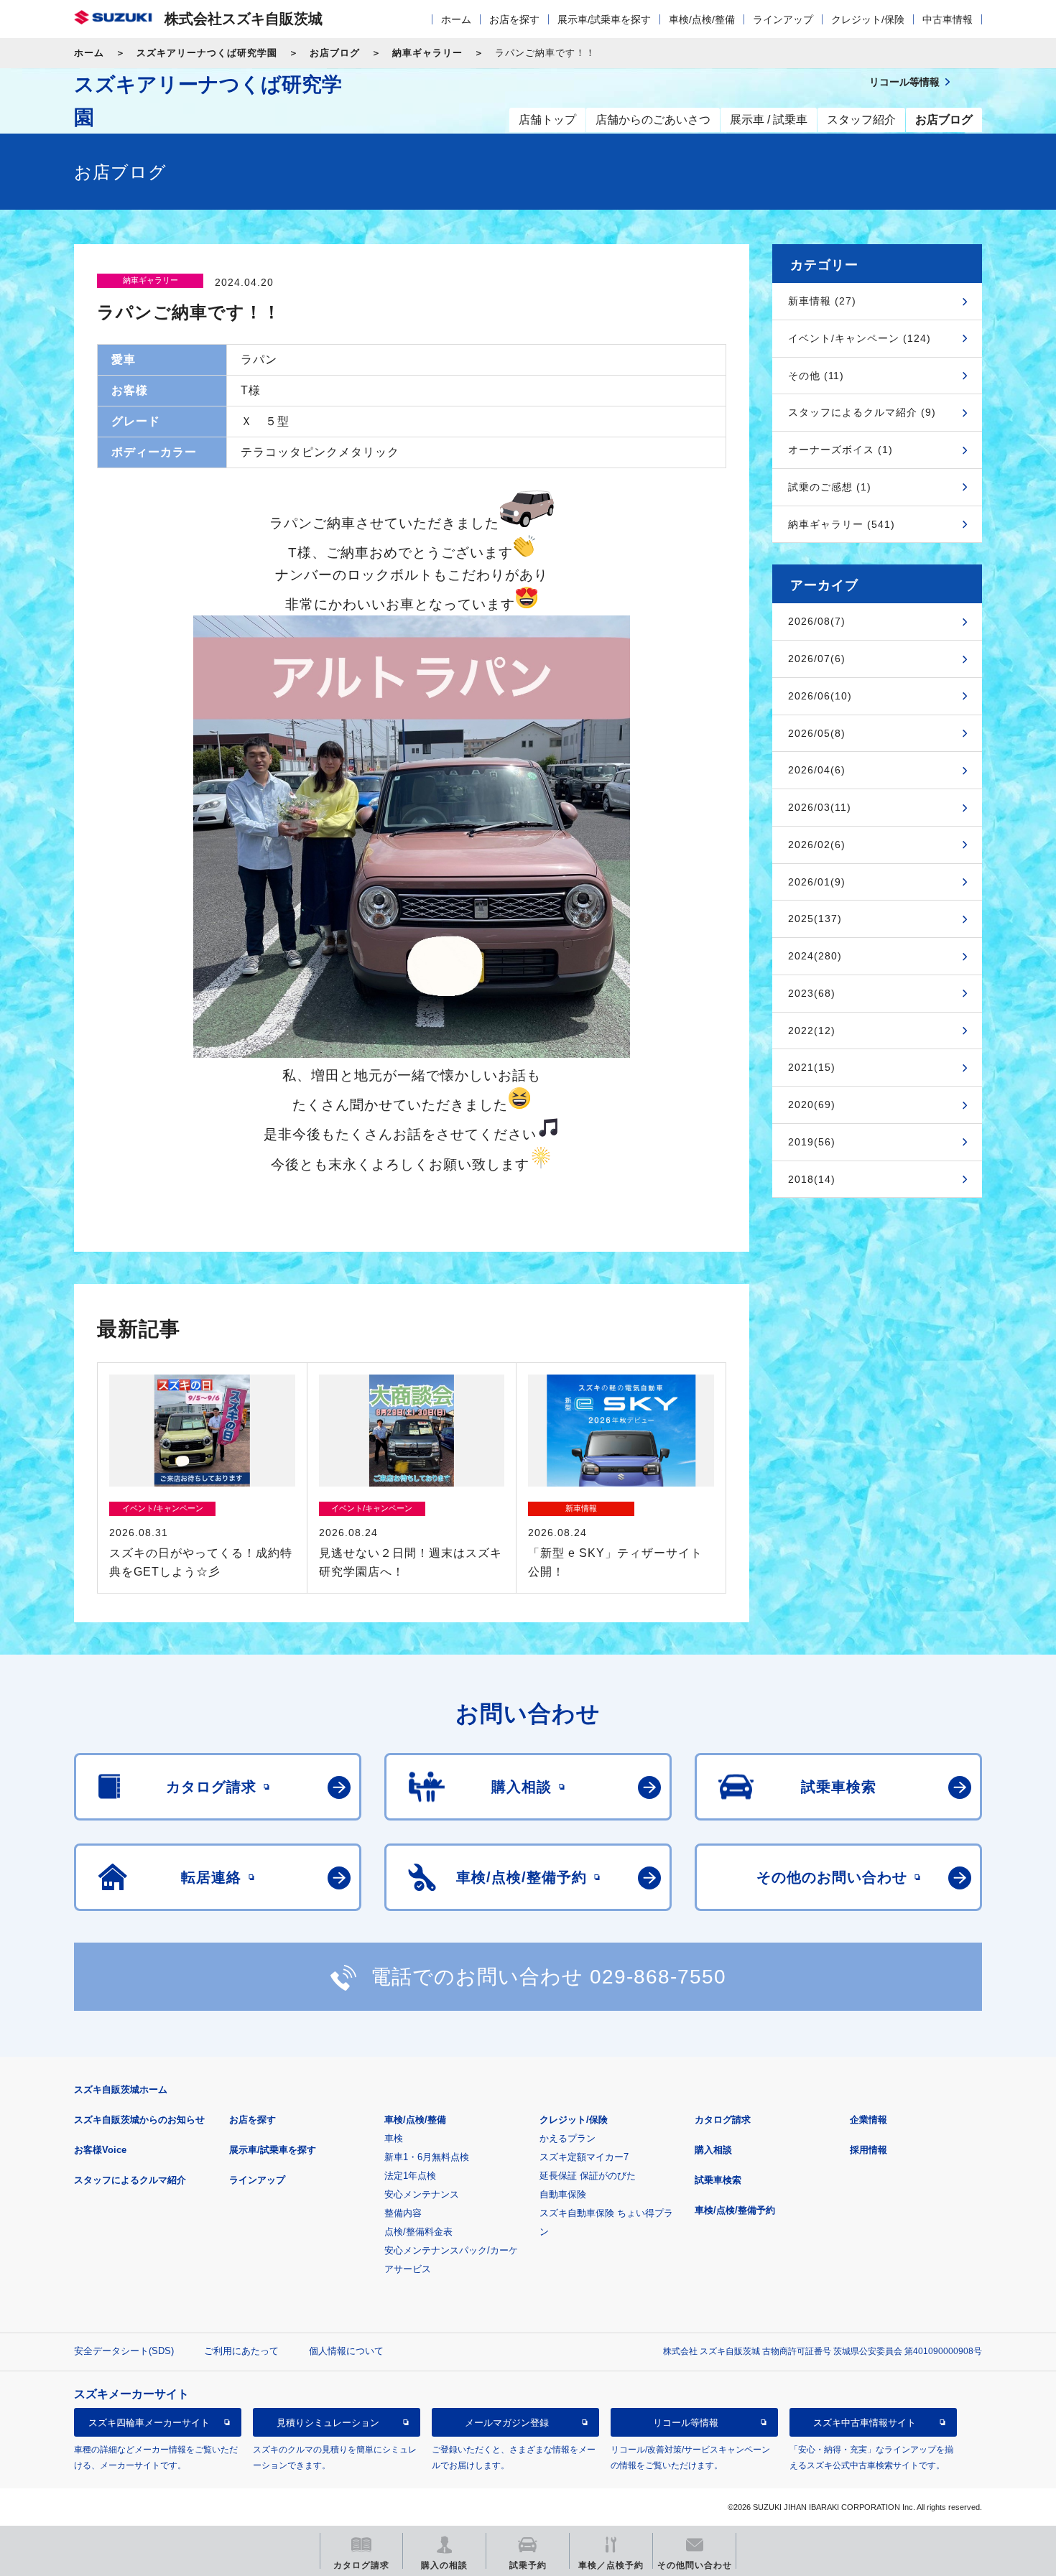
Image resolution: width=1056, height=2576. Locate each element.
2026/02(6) (817, 845)
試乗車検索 (718, 2180)
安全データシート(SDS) (124, 2351)
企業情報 (869, 2120)
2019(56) (812, 1142)
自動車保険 (563, 2194)
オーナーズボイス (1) (840, 450)
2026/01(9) (817, 882)
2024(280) (815, 956)
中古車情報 (948, 19)
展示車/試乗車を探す (604, 19)
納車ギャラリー (427, 53)
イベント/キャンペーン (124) (860, 338)
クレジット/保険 (868, 19)
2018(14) (812, 1179)
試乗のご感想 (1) (830, 487)
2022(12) (812, 1031)
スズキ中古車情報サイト (865, 2422)
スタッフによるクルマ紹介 (130, 2180)
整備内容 (403, 2213)
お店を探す (514, 19)
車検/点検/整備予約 (735, 2210)
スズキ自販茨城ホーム (121, 2089)
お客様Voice (100, 2150)
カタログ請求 (723, 2120)
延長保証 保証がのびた (588, 2176)
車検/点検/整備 (702, 19)
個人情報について (346, 2351)
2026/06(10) (820, 696)
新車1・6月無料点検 (427, 2157)
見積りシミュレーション (328, 2422)
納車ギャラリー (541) (842, 524)
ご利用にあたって (241, 2351)
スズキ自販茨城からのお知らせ (139, 2120)
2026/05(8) (817, 733)
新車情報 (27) (822, 301)
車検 (394, 2138)
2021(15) (812, 1067)
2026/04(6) (817, 770)
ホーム (456, 19)
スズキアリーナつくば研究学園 (207, 53)
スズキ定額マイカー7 (584, 2157)
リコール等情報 (686, 2422)
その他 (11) (816, 376)
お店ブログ (335, 53)
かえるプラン (568, 2138)
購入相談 (713, 2150)
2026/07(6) (817, 659)
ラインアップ (783, 19)
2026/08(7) (817, 621)
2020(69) (812, 1105)
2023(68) (812, 993)
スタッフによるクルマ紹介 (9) (862, 412)
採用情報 (869, 2150)
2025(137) (815, 919)
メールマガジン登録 (507, 2422)
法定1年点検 (410, 2176)
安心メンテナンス (422, 2194)
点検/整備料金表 (418, 2232)
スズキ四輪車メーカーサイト (149, 2422)
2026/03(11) (820, 807)
